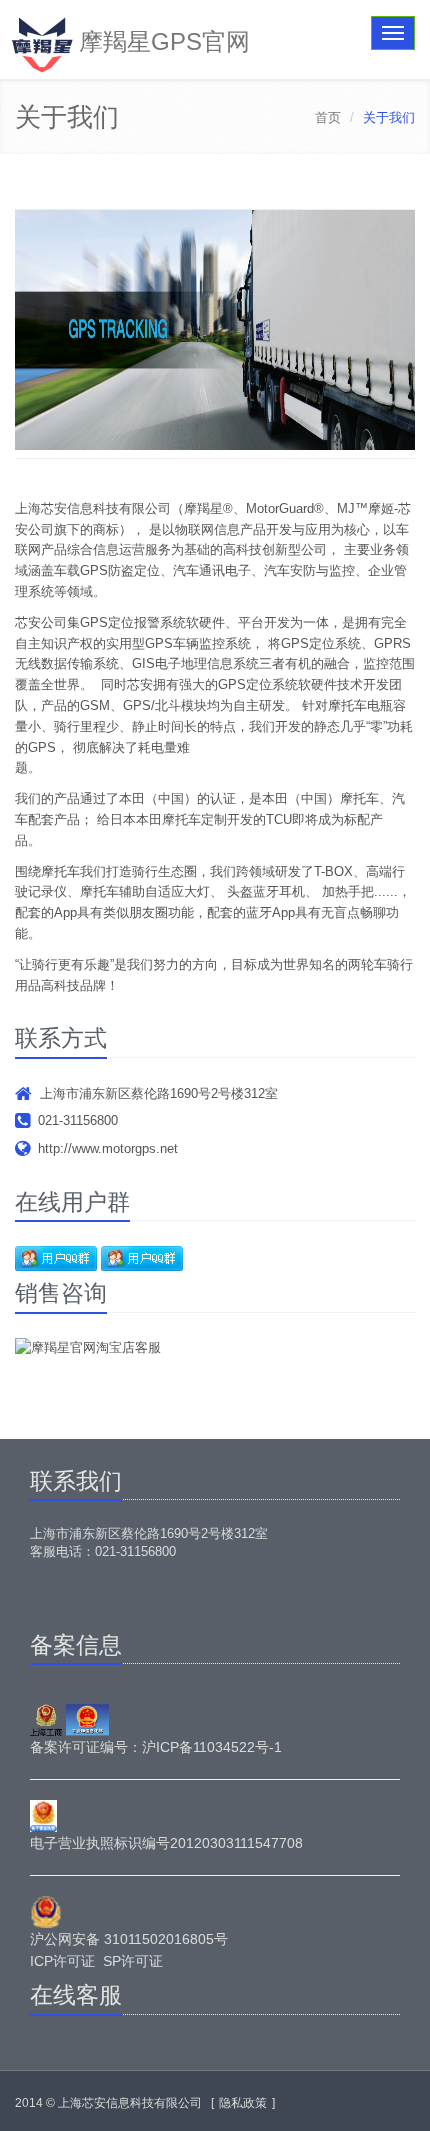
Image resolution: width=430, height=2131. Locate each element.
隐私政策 (243, 2103)
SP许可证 (133, 1961)
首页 (328, 117)
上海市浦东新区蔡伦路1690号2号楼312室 (159, 1093)
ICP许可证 (62, 1961)
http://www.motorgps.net (108, 1148)
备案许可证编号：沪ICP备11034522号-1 (156, 1747)
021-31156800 (78, 1120)
